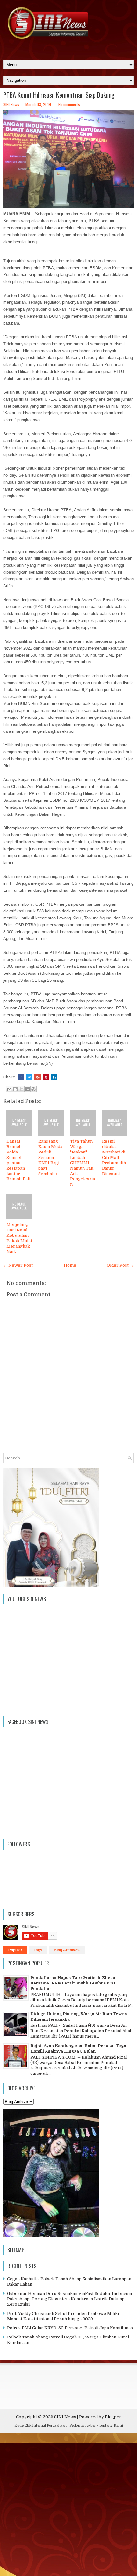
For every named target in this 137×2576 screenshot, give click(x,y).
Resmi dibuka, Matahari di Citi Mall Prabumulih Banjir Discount (114, 1157)
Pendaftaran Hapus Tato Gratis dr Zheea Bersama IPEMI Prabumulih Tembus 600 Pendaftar (73, 1983)
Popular (15, 1950)
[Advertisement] (68, 2506)
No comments (69, 104)
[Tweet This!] (29, 1077)
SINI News (65, 2417)
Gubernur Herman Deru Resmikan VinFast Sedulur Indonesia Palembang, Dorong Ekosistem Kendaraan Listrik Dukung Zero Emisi (69, 2299)
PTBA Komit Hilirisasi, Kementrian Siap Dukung (59, 95)
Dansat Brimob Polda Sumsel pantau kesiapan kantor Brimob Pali (18, 1160)
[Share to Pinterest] (33, 1089)
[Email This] (9, 1089)
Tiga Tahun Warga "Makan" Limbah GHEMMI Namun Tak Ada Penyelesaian (83, 1163)
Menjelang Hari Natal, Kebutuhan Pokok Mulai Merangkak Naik (19, 1238)
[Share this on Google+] (38, 1077)
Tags (38, 1950)
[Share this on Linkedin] (54, 1077)
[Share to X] (21, 1089)
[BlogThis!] (15, 1089)
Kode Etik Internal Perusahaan (40, 2425)
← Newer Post (18, 1265)
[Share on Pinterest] (46, 1077)
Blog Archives (67, 1950)
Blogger (113, 2417)
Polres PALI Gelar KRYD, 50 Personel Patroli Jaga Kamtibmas (70, 2328)
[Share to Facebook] (27, 1089)
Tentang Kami (111, 2425)
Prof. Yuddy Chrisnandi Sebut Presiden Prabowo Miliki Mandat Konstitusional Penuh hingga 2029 (63, 2316)
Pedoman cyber (83, 2425)
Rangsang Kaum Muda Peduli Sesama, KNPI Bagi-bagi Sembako (50, 1157)
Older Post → (120, 1265)
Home (70, 1265)
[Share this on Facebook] (21, 1077)
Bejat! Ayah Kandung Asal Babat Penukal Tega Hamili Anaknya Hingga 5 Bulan (78, 2048)
